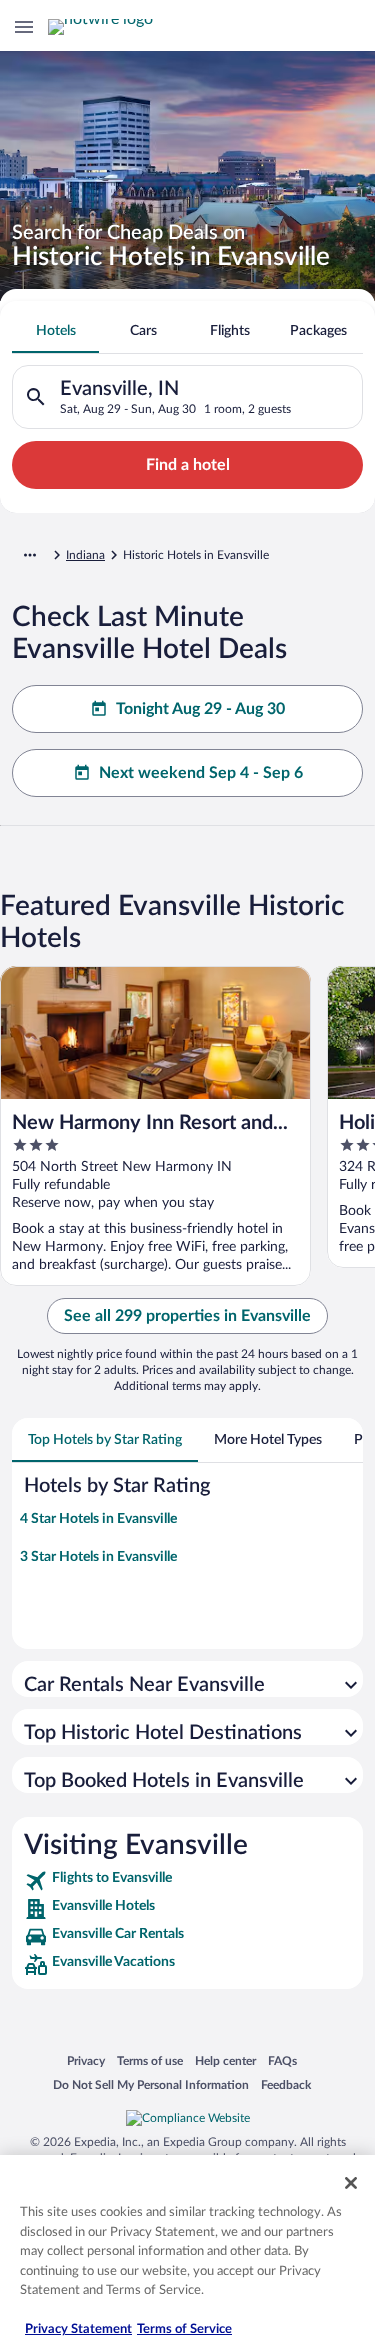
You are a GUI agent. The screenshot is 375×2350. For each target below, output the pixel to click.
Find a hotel (188, 465)
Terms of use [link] (150, 2060)
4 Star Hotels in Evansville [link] (98, 1519)
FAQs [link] (282, 2060)
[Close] (351, 2183)
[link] (187, 1881)
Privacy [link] (86, 2060)
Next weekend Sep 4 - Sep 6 (201, 773)
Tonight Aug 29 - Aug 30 (200, 709)
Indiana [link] (85, 555)
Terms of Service (184, 2329)
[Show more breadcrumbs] (30, 555)
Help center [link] (225, 2060)
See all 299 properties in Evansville (187, 1316)
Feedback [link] (286, 2084)
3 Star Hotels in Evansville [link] (98, 1557)
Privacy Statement (78, 2329)
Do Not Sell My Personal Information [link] (151, 2084)
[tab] (55, 331)
